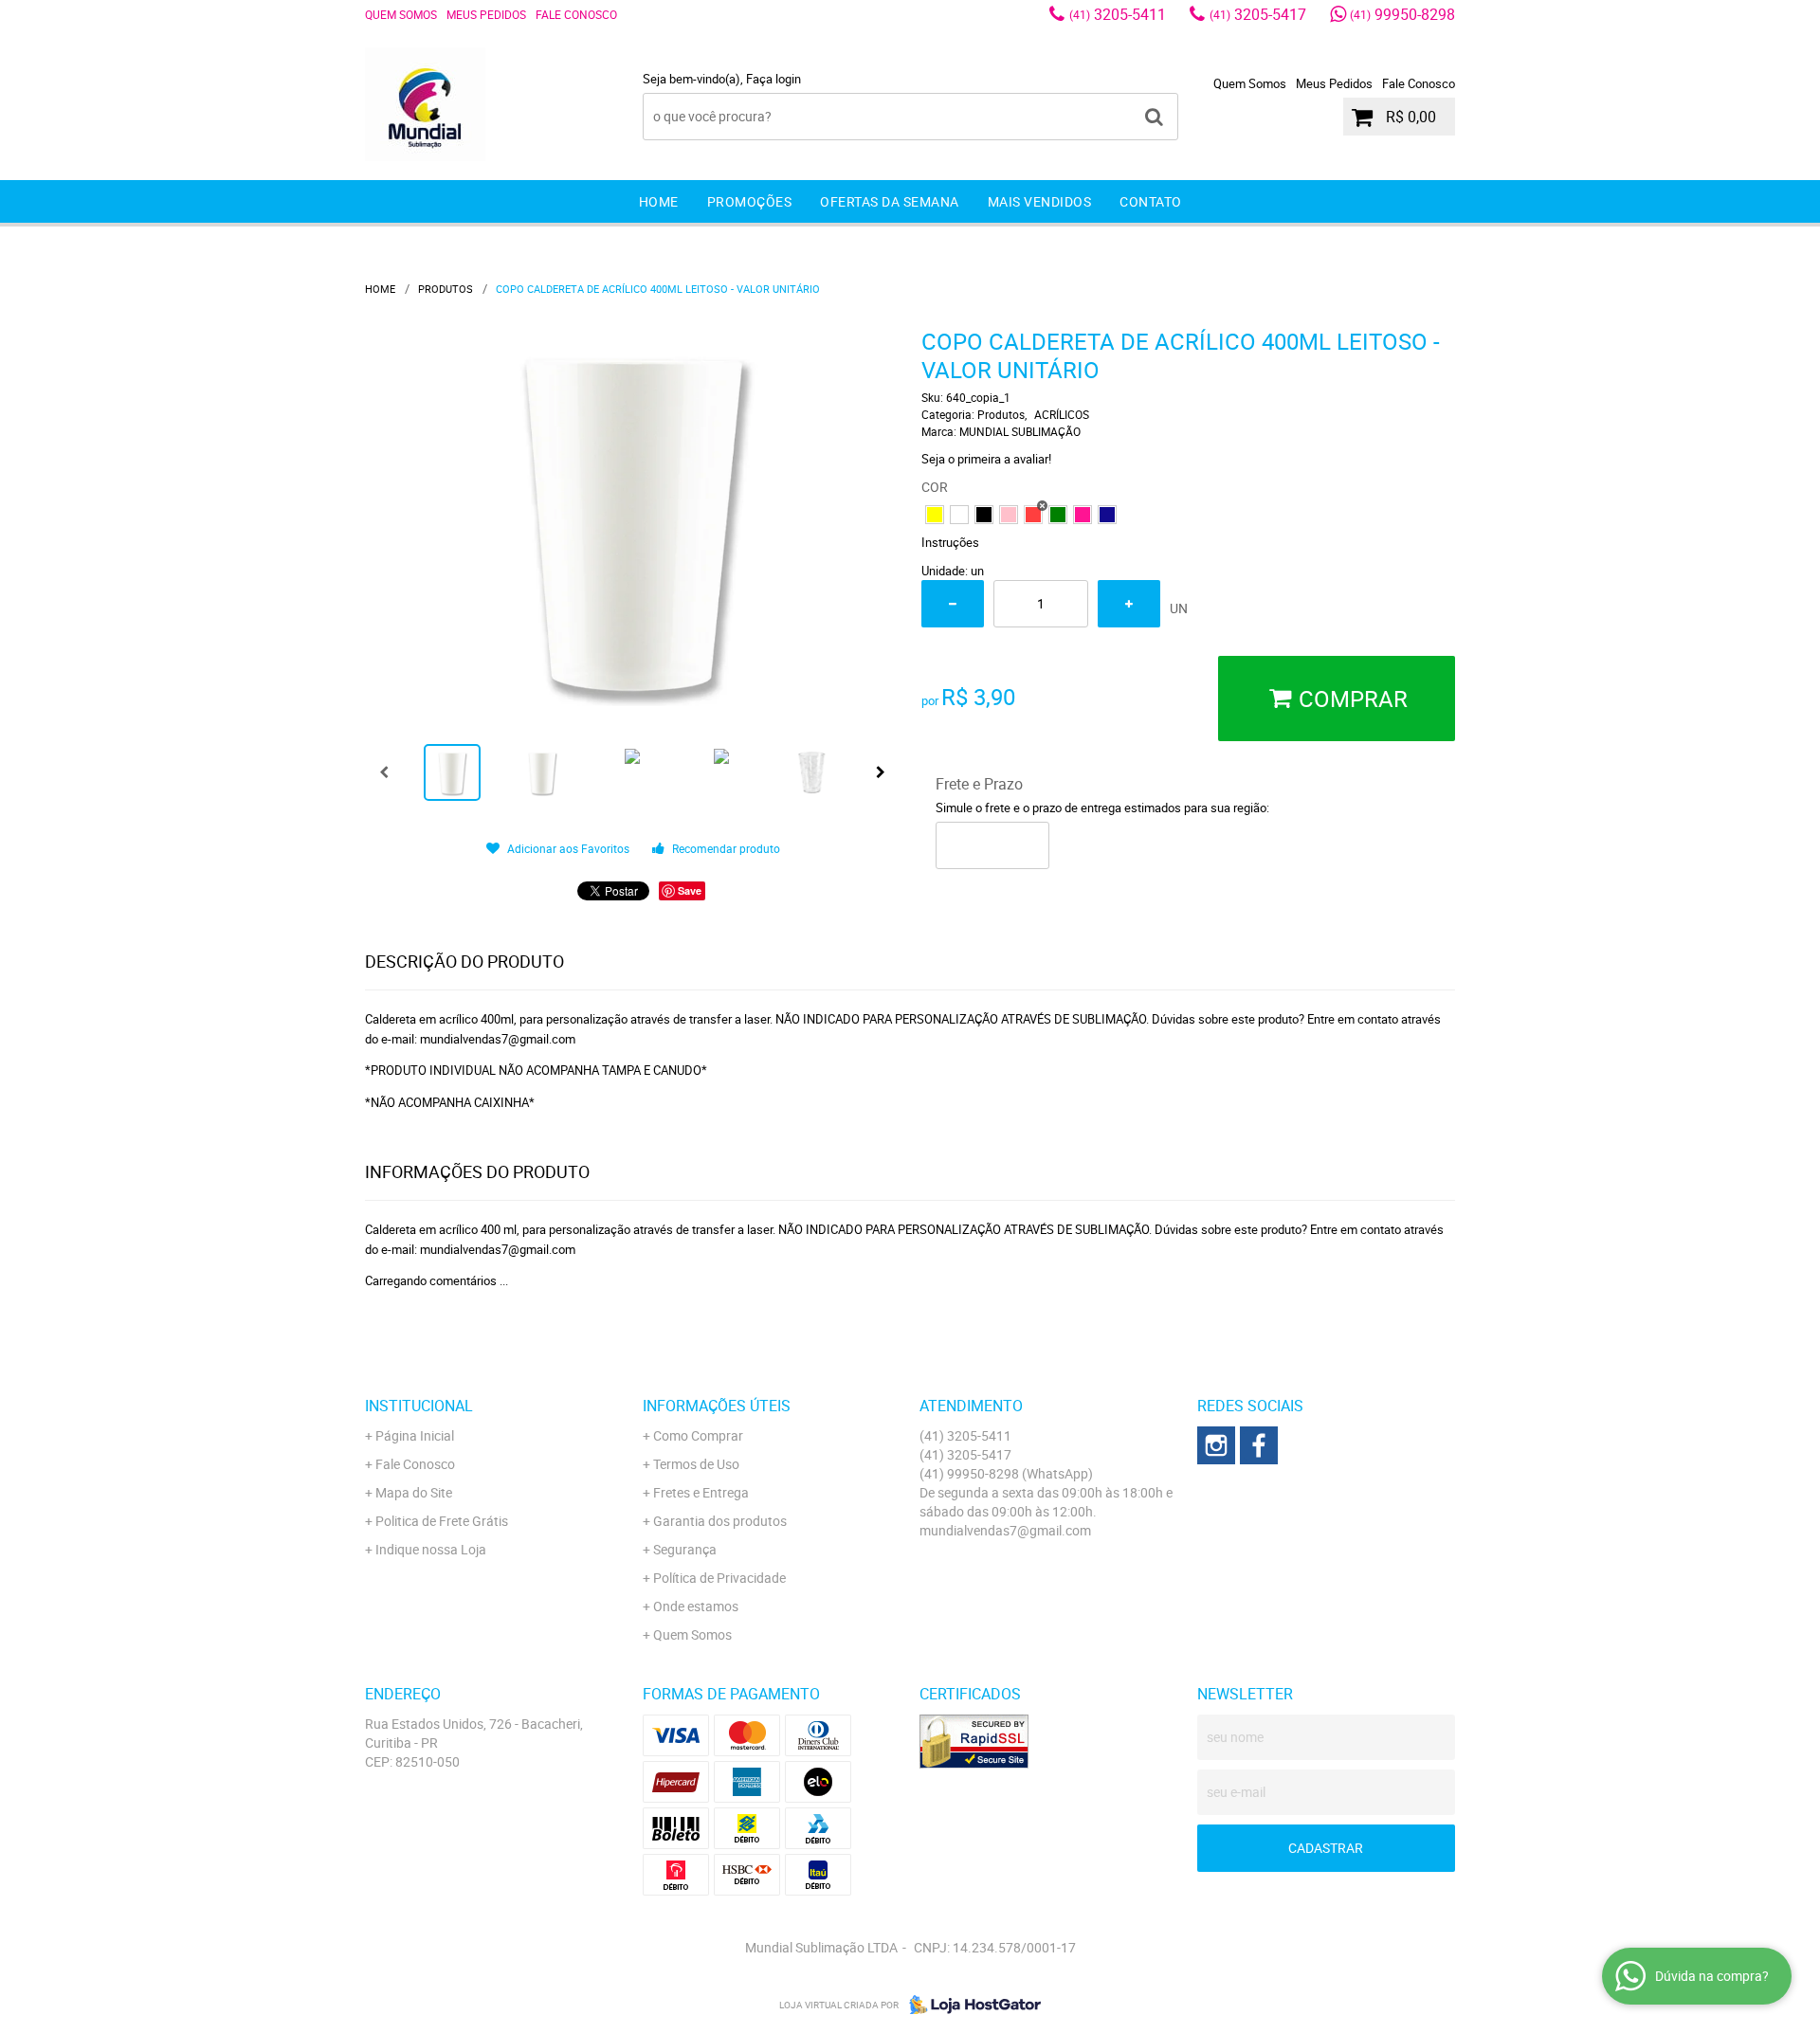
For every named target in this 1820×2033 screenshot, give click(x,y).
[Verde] (1058, 515)
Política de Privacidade (719, 1578)
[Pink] (1083, 515)
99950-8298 (1402, 14)
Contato (1151, 201)
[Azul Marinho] (1107, 515)
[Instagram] (1216, 1445)
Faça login (773, 79)
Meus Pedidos (486, 14)
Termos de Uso (696, 1464)
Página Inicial (415, 1435)
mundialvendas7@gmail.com (1005, 1530)
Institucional (419, 1406)
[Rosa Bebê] (1009, 515)
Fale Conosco (576, 14)
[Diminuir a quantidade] (953, 604)
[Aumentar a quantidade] (1129, 604)
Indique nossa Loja (431, 1549)
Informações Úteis (717, 1406)
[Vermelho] (1033, 515)
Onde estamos (696, 1606)
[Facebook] (1259, 1445)
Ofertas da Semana (890, 201)
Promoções (750, 201)
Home (659, 201)
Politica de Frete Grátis (442, 1521)
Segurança (685, 1549)
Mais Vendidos (1040, 201)
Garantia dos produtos (720, 1521)
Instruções (950, 542)
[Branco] (959, 515)
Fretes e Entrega (701, 1492)
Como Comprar (698, 1435)
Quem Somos (401, 14)
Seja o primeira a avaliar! (986, 459)
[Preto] (984, 515)
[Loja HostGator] (970, 2005)
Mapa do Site (414, 1492)
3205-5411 (1118, 14)
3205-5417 (1258, 14)
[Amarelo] (935, 515)
